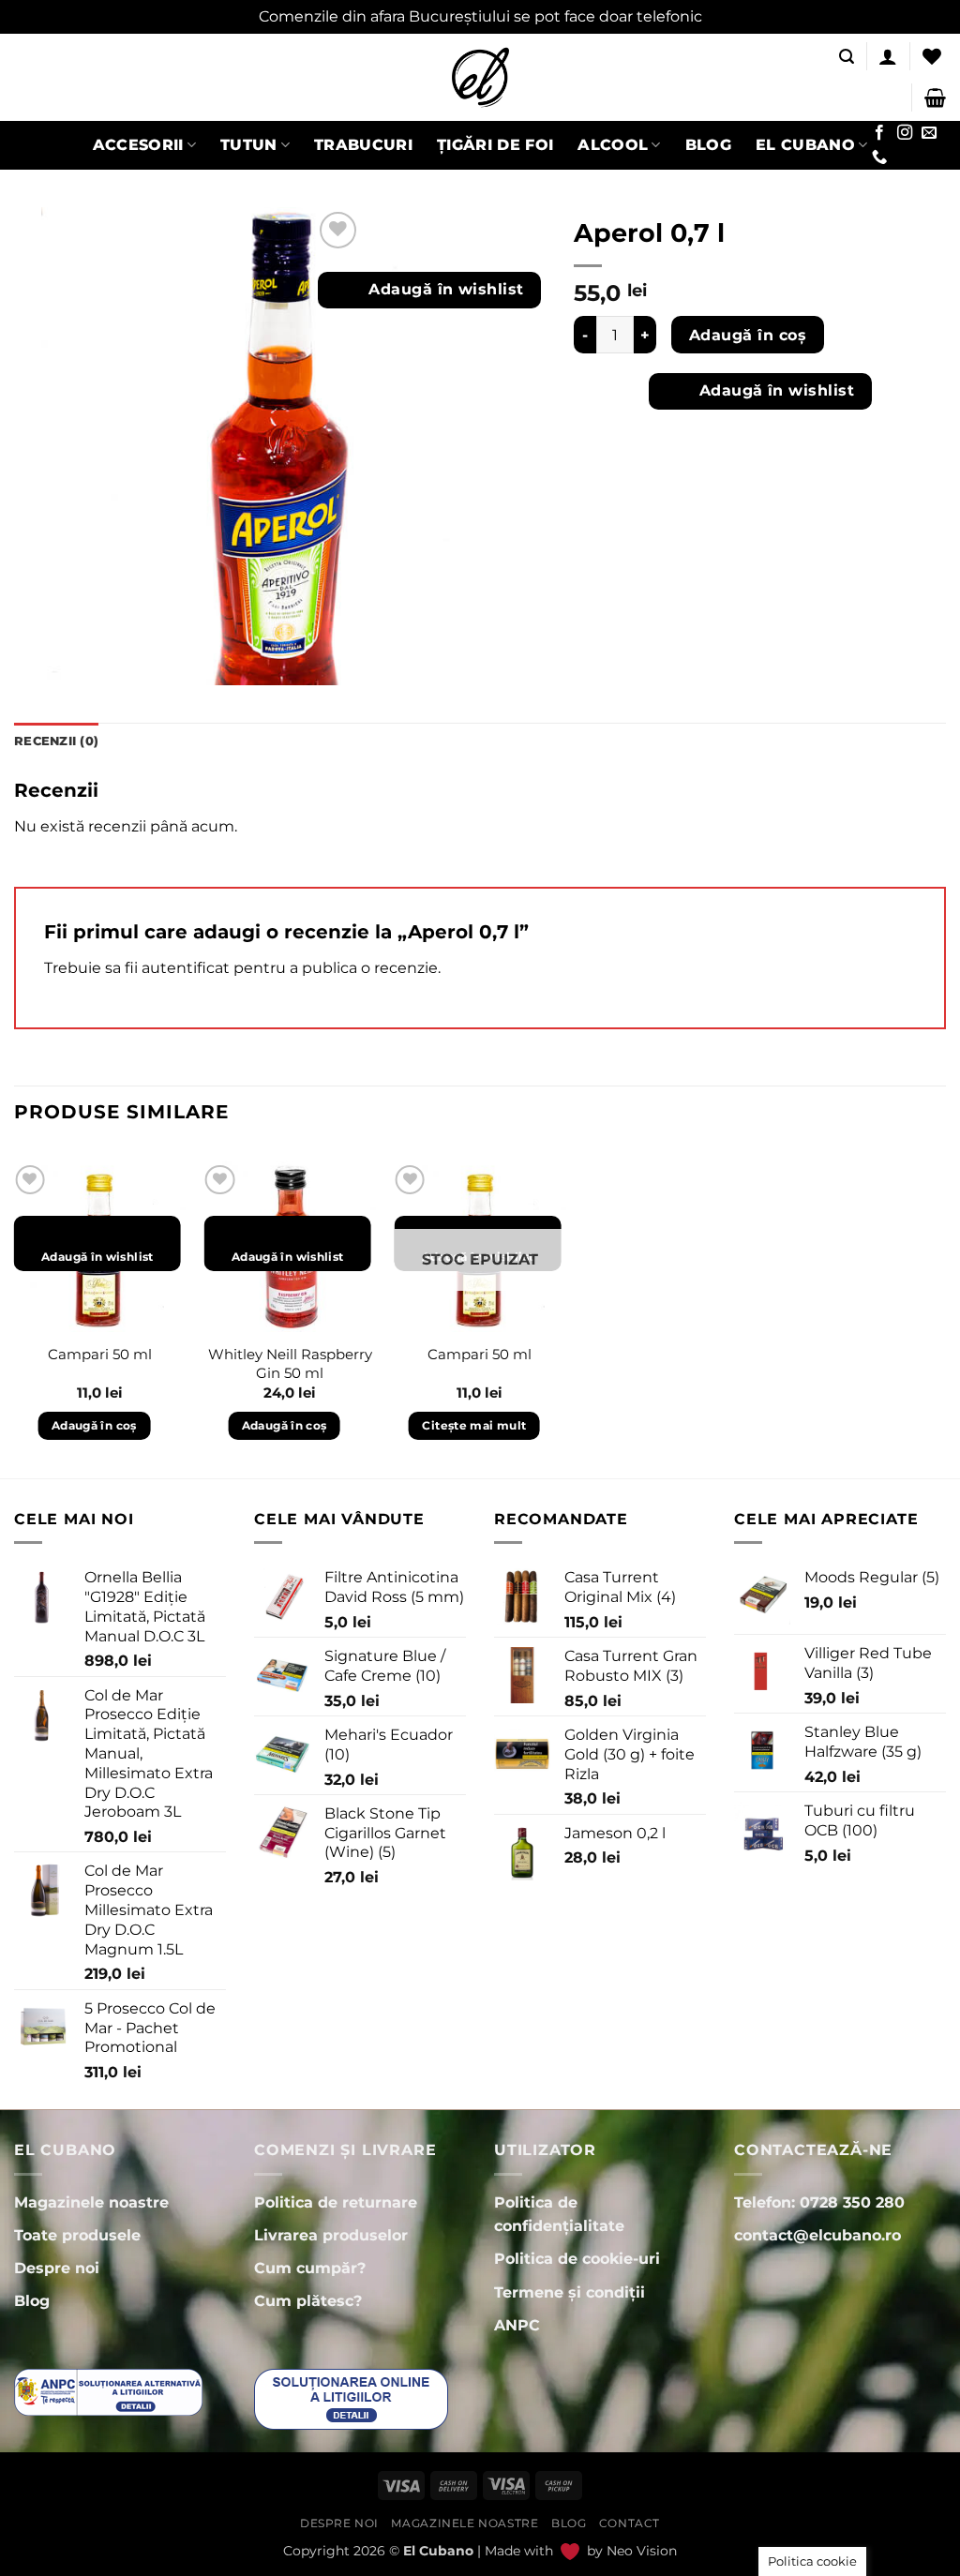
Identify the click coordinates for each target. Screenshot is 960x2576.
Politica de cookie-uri (577, 2259)
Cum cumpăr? (310, 2268)
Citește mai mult (474, 1425)
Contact (630, 2523)
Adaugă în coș (748, 335)
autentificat (186, 968)
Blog (708, 145)
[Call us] (879, 157)
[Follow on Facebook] (879, 133)
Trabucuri (363, 145)
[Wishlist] (932, 56)
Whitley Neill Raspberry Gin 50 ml (290, 1363)
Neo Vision (642, 2551)
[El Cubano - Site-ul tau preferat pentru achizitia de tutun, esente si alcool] (480, 77)
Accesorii (138, 145)
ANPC (517, 2325)
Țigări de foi (495, 145)
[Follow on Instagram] (904, 133)
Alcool (613, 145)
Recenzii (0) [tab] (56, 741)
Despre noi (339, 2523)
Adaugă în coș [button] (94, 1425)
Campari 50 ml (100, 1354)
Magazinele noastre (465, 2523)
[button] (847, 57)
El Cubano (805, 145)
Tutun (249, 145)
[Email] (928, 133)
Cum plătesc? (308, 2301)
